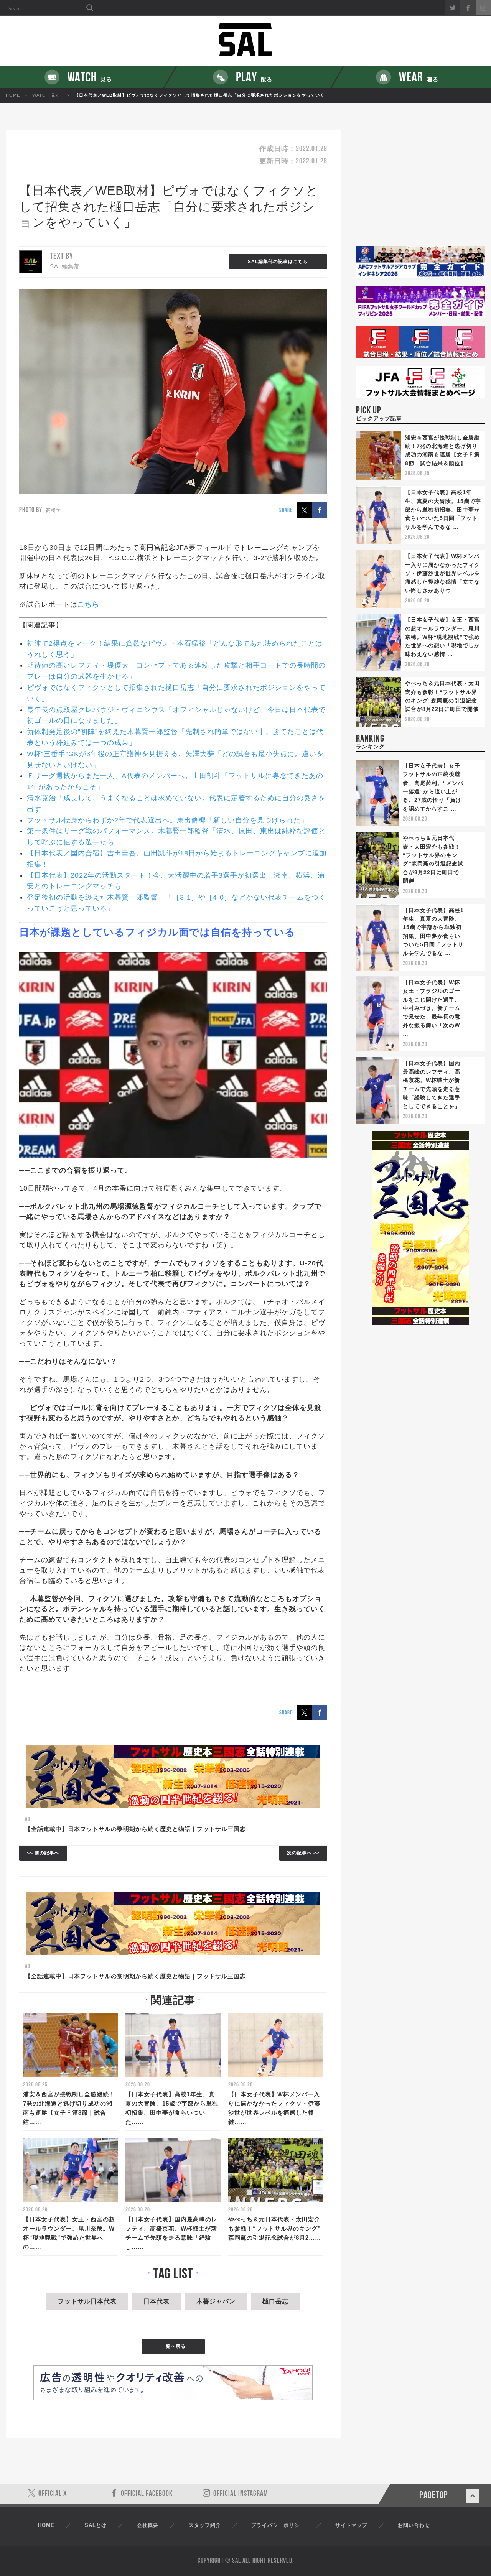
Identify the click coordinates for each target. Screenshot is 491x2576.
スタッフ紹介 (205, 2525)
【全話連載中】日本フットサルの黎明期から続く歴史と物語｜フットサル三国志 (135, 1829)
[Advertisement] (421, 188)
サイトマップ (351, 2525)
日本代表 (157, 2301)
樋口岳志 (275, 2301)
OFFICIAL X (53, 2494)
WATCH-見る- (47, 95)
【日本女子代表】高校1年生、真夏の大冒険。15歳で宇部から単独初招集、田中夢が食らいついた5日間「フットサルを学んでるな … (443, 510)
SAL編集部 (65, 266)
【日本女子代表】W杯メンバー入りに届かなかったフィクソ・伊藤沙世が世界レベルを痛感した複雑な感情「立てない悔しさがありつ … (442, 573)
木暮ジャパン (216, 2301)
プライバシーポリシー (278, 2525)
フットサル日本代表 (87, 2301)
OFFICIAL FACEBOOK (147, 2494)
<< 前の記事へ (43, 1853)
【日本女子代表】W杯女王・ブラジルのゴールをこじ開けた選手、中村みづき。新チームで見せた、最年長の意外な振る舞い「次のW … (432, 1008)
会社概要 (148, 2525)
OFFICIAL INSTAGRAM (241, 2494)
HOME (13, 95)
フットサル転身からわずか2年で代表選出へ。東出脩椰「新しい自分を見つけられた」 (167, 820)
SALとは (96, 2525)
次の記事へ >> (303, 1853)
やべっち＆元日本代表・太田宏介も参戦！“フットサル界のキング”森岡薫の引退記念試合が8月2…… (275, 2228)
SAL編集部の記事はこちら (278, 262)
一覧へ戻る (173, 2346)
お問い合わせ (414, 2525)
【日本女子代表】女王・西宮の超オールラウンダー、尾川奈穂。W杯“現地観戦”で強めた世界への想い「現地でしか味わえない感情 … (442, 637)
